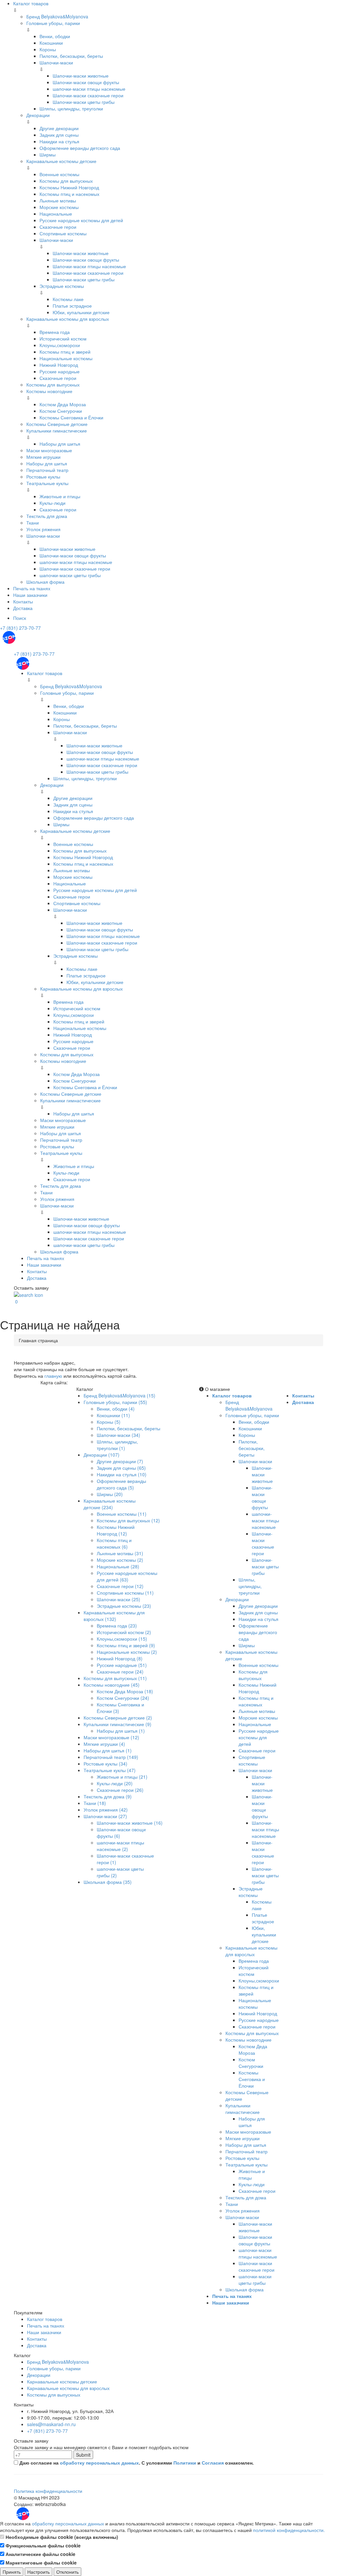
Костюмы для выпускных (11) (115, 1678)
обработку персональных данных (99, 2463)
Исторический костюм (63, 339)
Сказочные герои (58, 227)
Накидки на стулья (59, 141)
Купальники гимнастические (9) (117, 1724)
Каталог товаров (31, 3)
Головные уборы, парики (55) (115, 1402)
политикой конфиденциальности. (289, 2530)
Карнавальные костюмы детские (61, 161)
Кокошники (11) (113, 1415)
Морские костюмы (59, 207)
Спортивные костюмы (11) (125, 1593)
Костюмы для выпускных (66, 181)
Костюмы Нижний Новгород (69, 187)
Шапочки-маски (56, 62)
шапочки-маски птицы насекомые (89, 89)
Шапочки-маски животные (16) (130, 1823)
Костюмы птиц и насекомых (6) (114, 1543)
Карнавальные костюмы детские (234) (110, 1504)
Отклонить (67, 2572)
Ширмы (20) (110, 1494)
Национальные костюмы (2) (127, 1652)
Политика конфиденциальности (48, 2491)
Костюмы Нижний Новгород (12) (116, 1530)
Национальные (56, 214)
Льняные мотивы (58, 200)
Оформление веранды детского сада (80, 148)
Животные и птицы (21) (122, 1777)
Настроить (39, 2572)
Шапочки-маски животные (81, 76)
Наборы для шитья (60, 444)
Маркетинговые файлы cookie (40, 2563)
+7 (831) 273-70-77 (20, 628)
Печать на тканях (32, 588)
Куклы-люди (52, 503)
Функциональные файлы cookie (42, 2545)
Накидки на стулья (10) (122, 1474)
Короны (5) (109, 1422)
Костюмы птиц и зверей (65, 352)
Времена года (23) (117, 1626)
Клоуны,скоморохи (60, 345)
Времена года (55, 332)
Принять (12, 2572)
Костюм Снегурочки (61, 411)
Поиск (20, 618)
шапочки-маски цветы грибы (70, 575)
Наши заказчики (30, 595)
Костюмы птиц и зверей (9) (126, 1645)
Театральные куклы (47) (110, 1770)
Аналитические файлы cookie (40, 2554)
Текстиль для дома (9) (108, 1796)
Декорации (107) (102, 1455)
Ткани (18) (95, 1803)
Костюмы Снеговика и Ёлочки (71, 417)
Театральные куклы (47, 483)
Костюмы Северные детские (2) (118, 1718)
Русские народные (60, 371)
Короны (48, 49)
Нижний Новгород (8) (120, 1658)
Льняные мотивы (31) (120, 1553)
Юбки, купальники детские (81, 312)
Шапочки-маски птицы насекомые (89, 266)
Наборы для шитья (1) (121, 1731)
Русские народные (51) (122, 1665)
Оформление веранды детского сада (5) (121, 1484)
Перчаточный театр (47, 470)
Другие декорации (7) (120, 1461)
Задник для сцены (59, 135)
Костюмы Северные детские (57, 424)
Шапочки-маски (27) (105, 1816)
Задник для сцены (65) (121, 1468)
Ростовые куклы (43, 477)
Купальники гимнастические (57, 431)
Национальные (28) (118, 1566)
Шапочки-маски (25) (118, 1599)
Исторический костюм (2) (124, 1632)
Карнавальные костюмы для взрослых (68, 319)
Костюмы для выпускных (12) (128, 1520)
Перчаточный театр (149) (111, 1757)
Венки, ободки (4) (116, 1409)
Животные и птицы (60, 496)
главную (53, 1376)
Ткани (33, 523)
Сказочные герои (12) (120, 1586)
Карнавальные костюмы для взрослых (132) (114, 1616)
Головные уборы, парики (53, 23)
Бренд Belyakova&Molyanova (57, 16)
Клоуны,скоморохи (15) (122, 1639)
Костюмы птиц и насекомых (69, 194)
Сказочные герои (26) (120, 1790)
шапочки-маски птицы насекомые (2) (120, 1846)
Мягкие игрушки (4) (104, 1744)
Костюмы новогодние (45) (112, 1685)
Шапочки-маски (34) (118, 1435)
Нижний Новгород (59, 365)
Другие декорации (59, 128)
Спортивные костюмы (63, 233)
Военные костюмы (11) (122, 1514)
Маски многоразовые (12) (111, 1737)
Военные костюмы (59, 174)
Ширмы (48, 154)
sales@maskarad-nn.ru (51, 2424)
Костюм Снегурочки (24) (123, 1698)
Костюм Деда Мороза (63, 404)
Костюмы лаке (68, 299)
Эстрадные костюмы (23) (124, 1606)
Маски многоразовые (49, 450)
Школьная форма (45, 582)
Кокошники (51, 43)
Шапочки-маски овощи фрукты (86, 82)
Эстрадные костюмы (62, 286)
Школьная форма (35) (108, 1882)
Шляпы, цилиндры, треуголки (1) (117, 1445)
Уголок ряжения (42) (106, 1810)
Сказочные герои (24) (120, 1672)
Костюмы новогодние (49, 391)
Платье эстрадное (72, 306)
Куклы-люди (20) (115, 1783)
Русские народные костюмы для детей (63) (127, 1576)
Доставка (23, 608)
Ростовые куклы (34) (105, 1764)
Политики (185, 2463)
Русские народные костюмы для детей (81, 220)
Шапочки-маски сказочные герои (88, 95)
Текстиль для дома (47, 516)
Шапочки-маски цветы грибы (84, 102)
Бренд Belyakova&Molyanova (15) (119, 1395)
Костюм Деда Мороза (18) (125, 1691)
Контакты (23, 601)
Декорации (38, 115)
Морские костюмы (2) (120, 1560)
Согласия (213, 2463)
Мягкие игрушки (43, 457)
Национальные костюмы (66, 358)
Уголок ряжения (43, 529)
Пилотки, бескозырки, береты (71, 56)
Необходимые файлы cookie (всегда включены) (61, 2537)
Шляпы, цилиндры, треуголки (71, 108)
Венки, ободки (55, 36)
